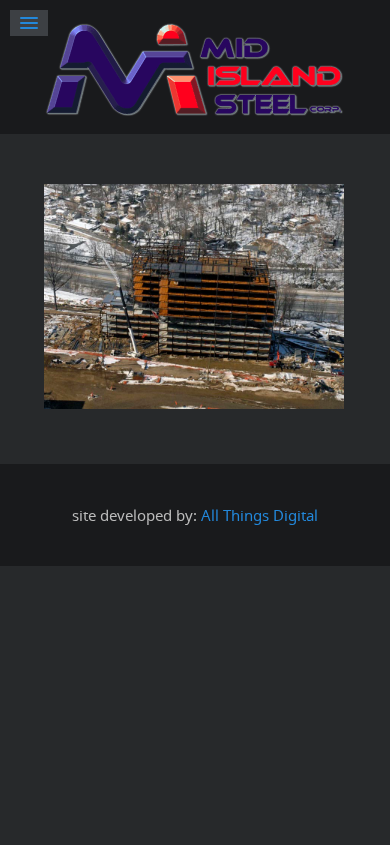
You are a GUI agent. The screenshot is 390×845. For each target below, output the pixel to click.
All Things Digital (259, 515)
